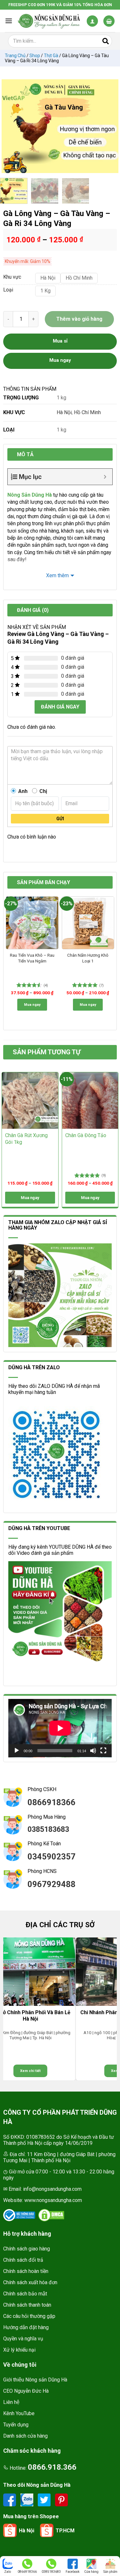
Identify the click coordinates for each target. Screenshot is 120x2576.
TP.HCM (65, 2531)
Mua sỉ (60, 341)
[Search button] (106, 41)
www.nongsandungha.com (53, 2200)
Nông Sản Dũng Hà (30, 495)
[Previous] (10, 126)
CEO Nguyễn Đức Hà (26, 2391)
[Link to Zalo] (28, 2499)
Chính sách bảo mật (25, 2294)
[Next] (110, 126)
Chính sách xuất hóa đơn (30, 2282)
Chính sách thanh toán (27, 2305)
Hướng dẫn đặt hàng (26, 2327)
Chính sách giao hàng (27, 2249)
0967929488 (52, 1884)
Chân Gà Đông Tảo (86, 1135)
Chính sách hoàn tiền (26, 2271)
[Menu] (9, 21)
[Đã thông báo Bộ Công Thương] (19, 2215)
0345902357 (52, 1857)
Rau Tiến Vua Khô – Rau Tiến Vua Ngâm (32, 958)
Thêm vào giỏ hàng (79, 319)
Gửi (60, 819)
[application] (60, 1728)
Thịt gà (51, 56)
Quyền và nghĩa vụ (23, 2339)
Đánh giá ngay (60, 707)
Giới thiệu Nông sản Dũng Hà (35, 2380)
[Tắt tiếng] (93, 1751)
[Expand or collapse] (105, 477)
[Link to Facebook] (10, 2499)
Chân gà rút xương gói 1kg (26, 1139)
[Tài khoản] (92, 21)
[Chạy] (17, 1751)
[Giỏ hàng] (109, 21)
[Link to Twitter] (45, 2499)
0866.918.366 (52, 2467)
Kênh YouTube (19, 2413)
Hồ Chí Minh (87, 412)
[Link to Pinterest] (61, 2499)
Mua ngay (32, 1005)
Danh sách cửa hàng (25, 2436)
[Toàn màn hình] (103, 1751)
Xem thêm (57, 575)
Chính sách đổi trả (23, 2260)
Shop (35, 56)
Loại (8, 290)
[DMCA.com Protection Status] (51, 2215)
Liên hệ (11, 2402)
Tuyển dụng (16, 2425)
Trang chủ (15, 56)
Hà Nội (64, 412)
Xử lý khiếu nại (19, 2350)
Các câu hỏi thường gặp (29, 2316)
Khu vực (12, 277)
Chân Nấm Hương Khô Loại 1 (88, 958)
